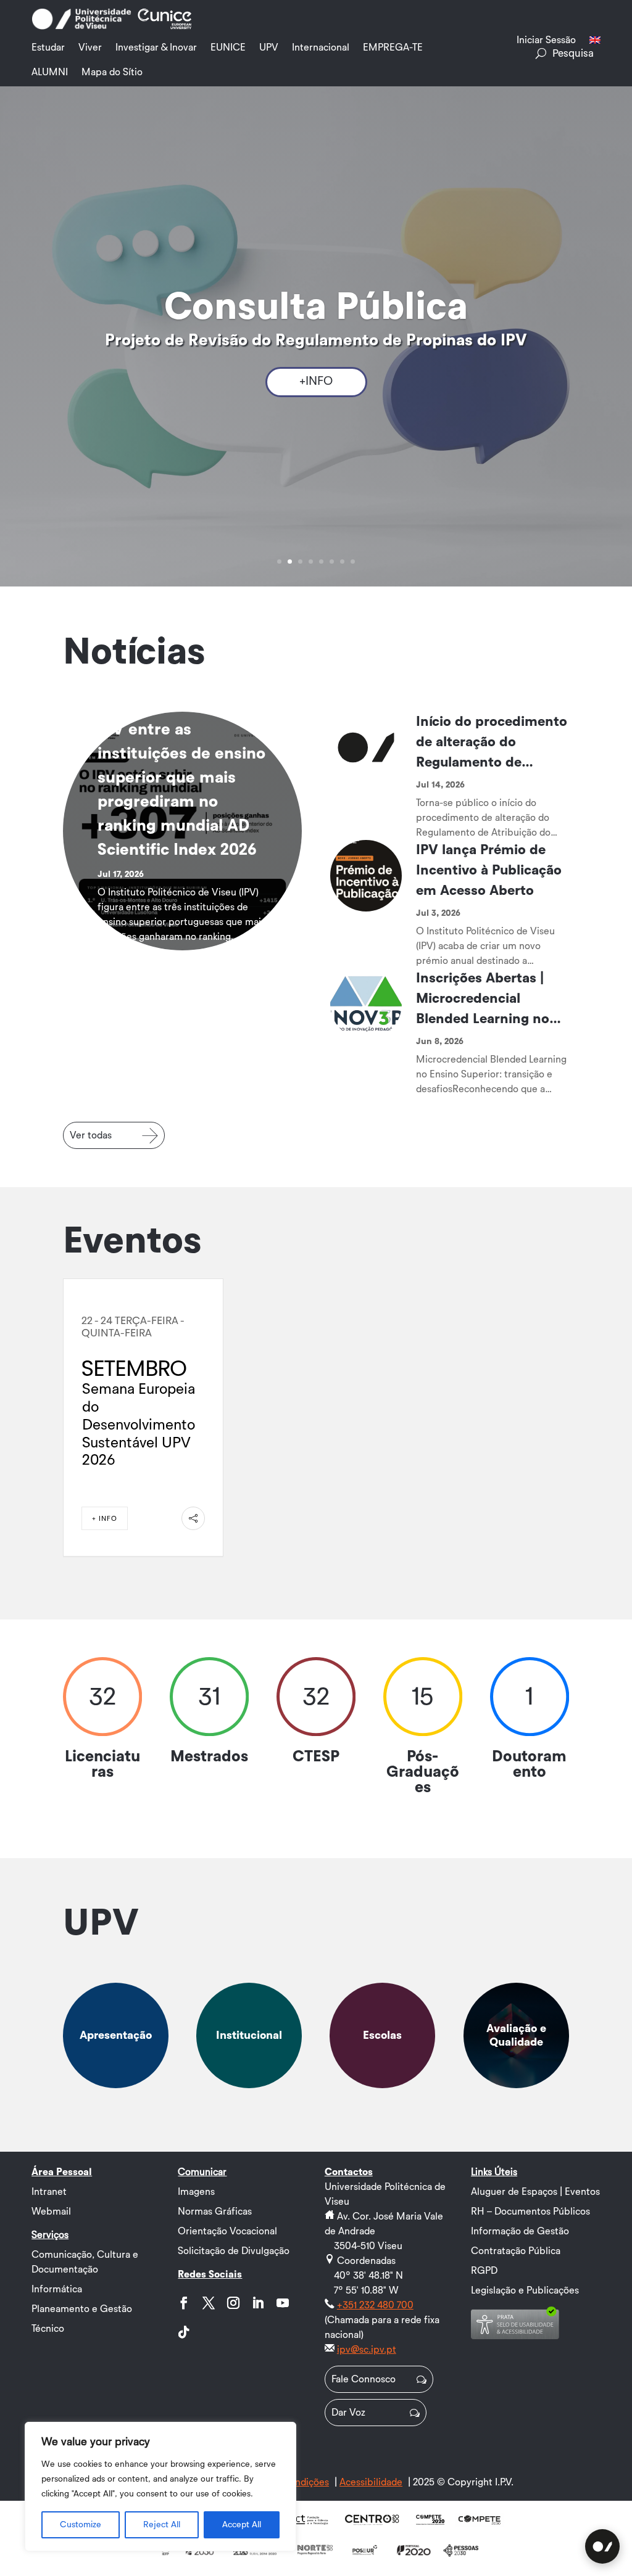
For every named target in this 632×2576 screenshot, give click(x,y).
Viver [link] (90, 47)
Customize (81, 2525)
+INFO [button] (316, 381)
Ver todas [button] (91, 1135)
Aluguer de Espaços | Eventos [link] (535, 2192)
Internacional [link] (321, 47)
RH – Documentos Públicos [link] (530, 2212)
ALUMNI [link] (50, 72)
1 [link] (279, 562)
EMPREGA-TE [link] (393, 47)
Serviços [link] (50, 2235)
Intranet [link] (49, 2192)
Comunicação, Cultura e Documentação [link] (85, 2262)
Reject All (162, 2525)
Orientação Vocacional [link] (227, 2231)
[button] (184, 2303)
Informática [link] (57, 2289)
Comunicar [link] (202, 2172)
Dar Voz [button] (348, 2413)
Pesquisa (573, 53)
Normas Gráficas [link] (215, 2212)
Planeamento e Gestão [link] (82, 2309)
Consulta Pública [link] (316, 307)
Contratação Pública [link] (516, 2251)
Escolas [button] (382, 2035)
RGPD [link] (484, 2271)
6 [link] (332, 562)
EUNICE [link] (228, 47)
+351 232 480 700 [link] (375, 2305)
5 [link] (321, 562)
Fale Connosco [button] (364, 2379)
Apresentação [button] (116, 2035)
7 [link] (342, 562)
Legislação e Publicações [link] (525, 2290)
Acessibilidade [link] (371, 2482)
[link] (81, 27)
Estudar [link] (48, 47)
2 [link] (290, 562)
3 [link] (300, 562)
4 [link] (311, 562)
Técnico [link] (48, 2329)
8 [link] (353, 562)
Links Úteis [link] (494, 2172)
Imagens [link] (196, 2192)
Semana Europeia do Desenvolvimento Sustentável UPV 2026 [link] (139, 1425)
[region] (160, 2487)
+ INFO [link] (105, 1519)
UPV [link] (269, 47)
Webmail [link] (51, 2212)
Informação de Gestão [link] (520, 2231)
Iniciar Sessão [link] (546, 40)
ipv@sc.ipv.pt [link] (367, 2350)
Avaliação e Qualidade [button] (516, 2035)
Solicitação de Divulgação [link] (234, 2251)
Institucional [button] (249, 2035)
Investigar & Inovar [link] (156, 47)
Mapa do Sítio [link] (112, 72)
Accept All (242, 2525)
